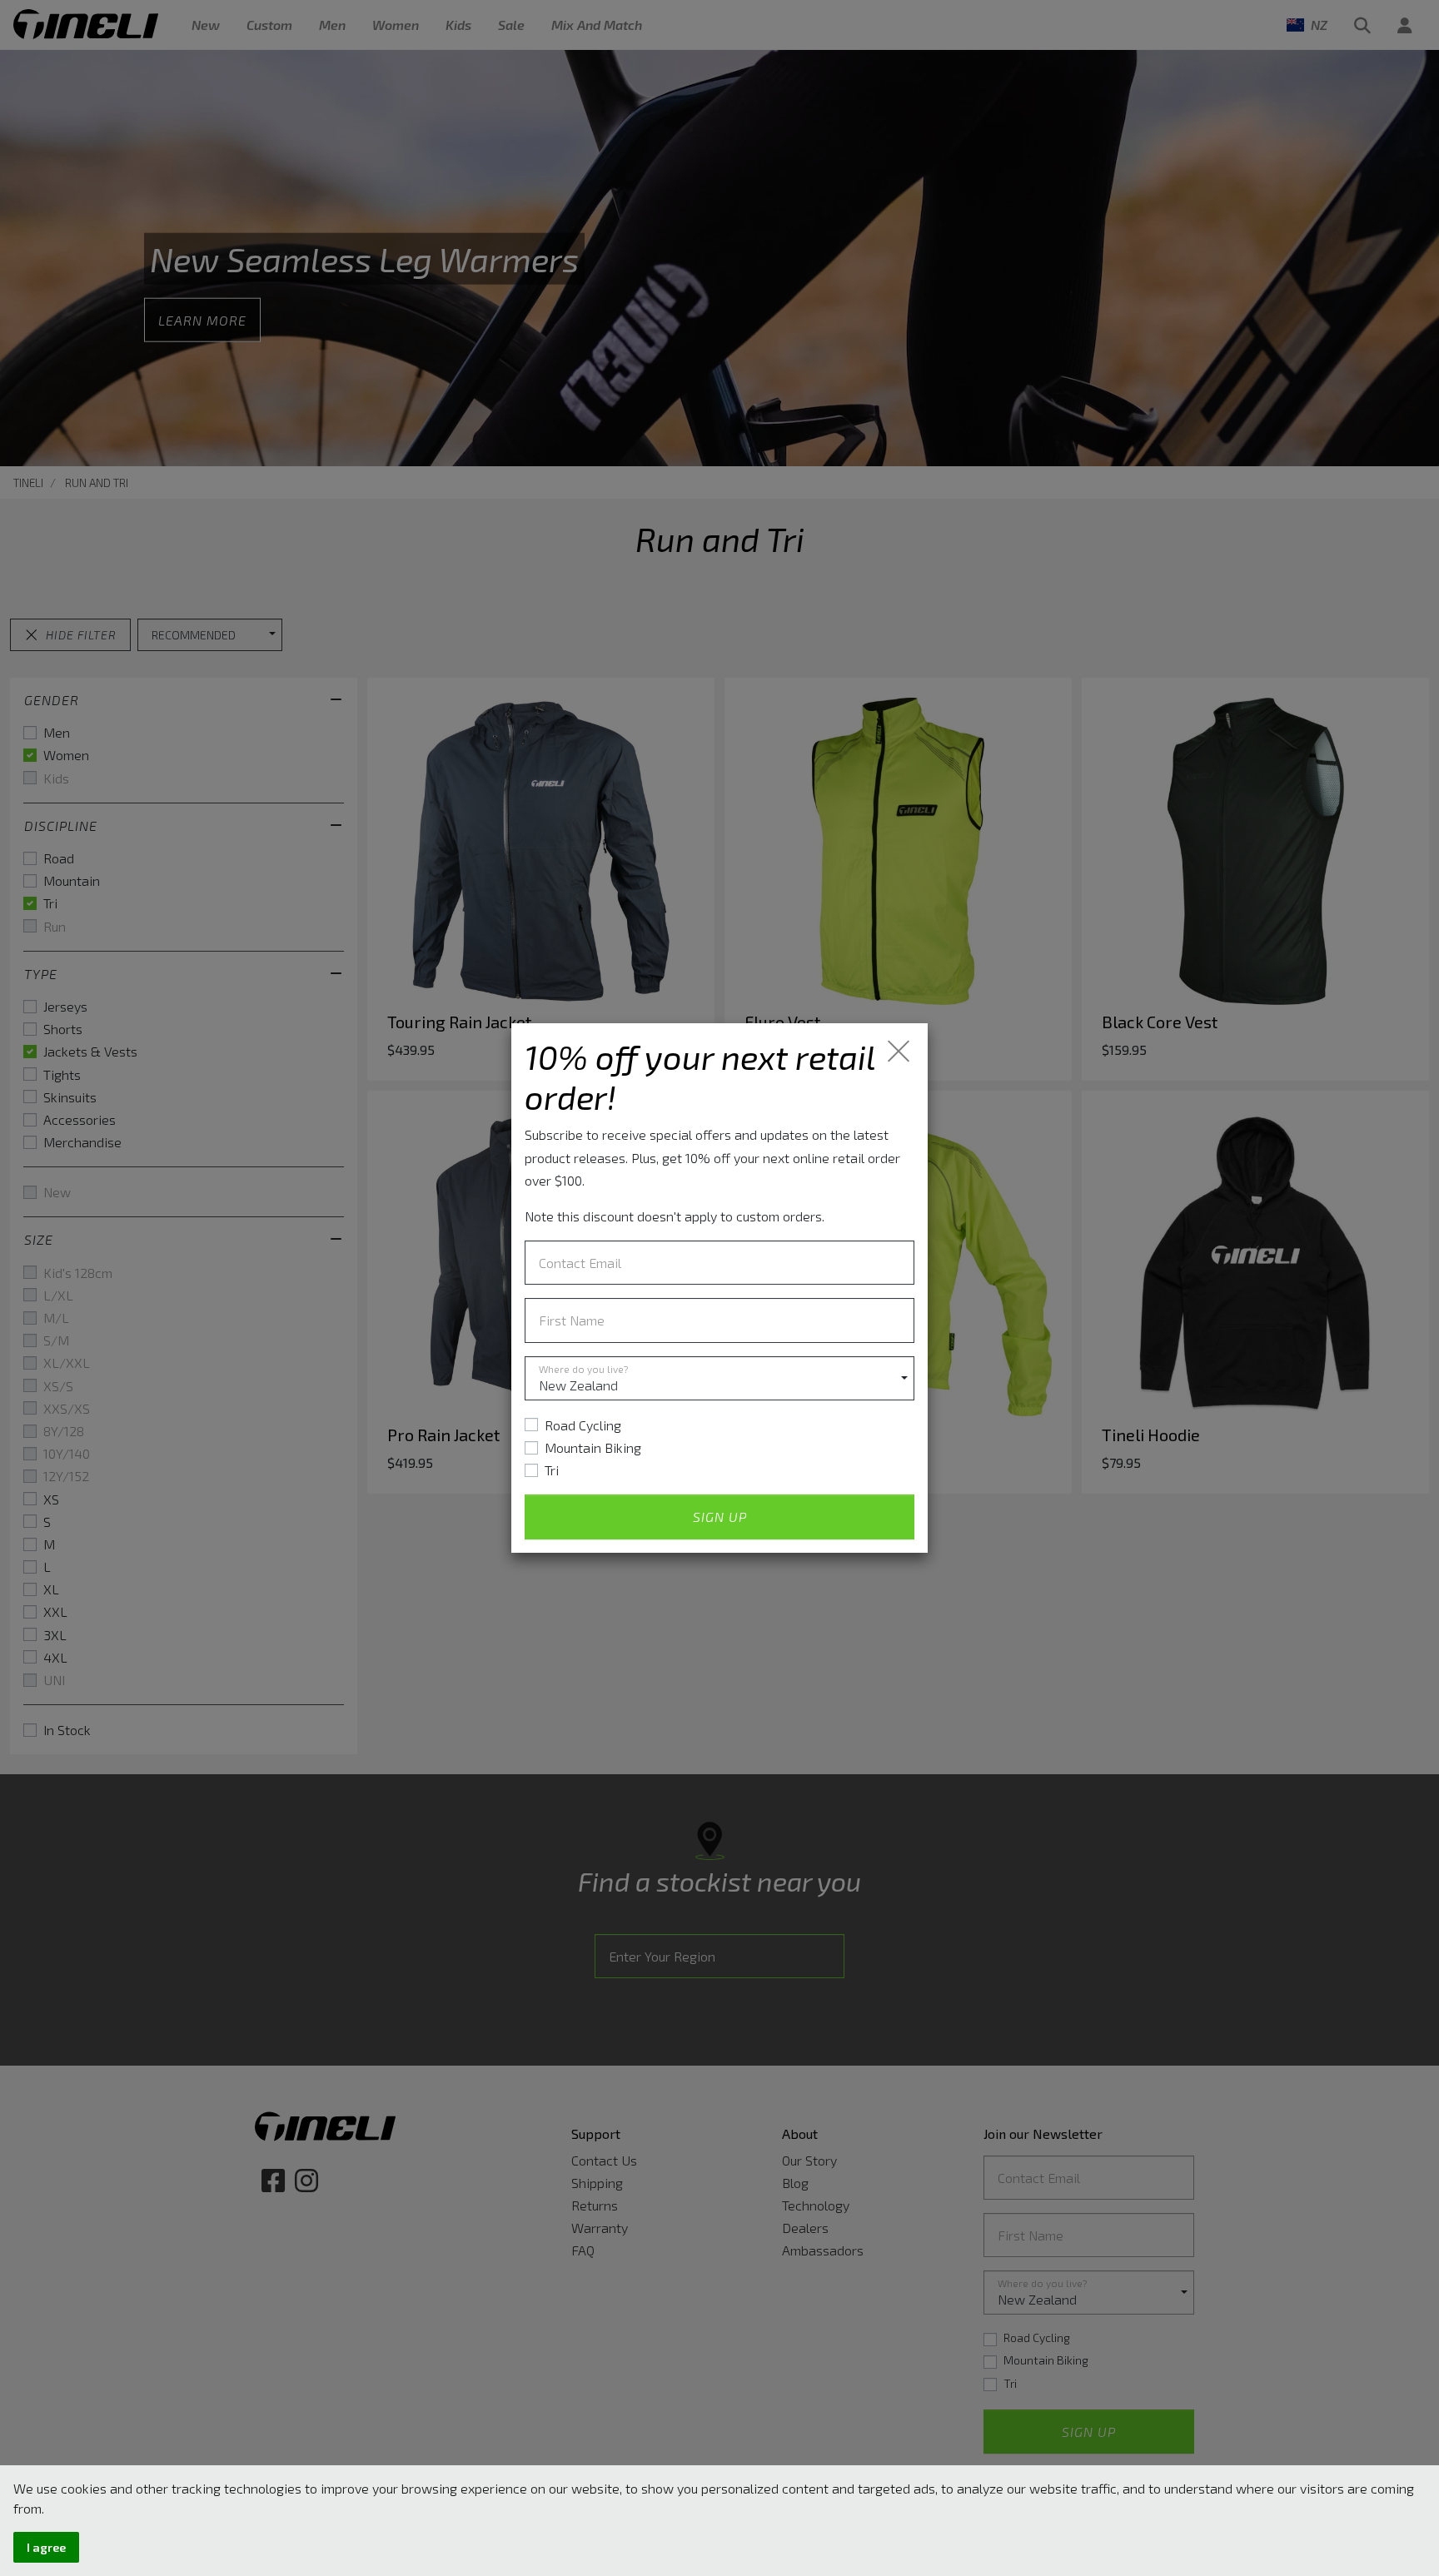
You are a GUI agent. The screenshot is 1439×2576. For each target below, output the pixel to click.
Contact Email (580, 1263)
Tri (552, 1470)
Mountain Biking (593, 1447)
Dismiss (900, 1051)
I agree (46, 2547)
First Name (572, 1320)
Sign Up (720, 1517)
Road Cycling (583, 1425)
